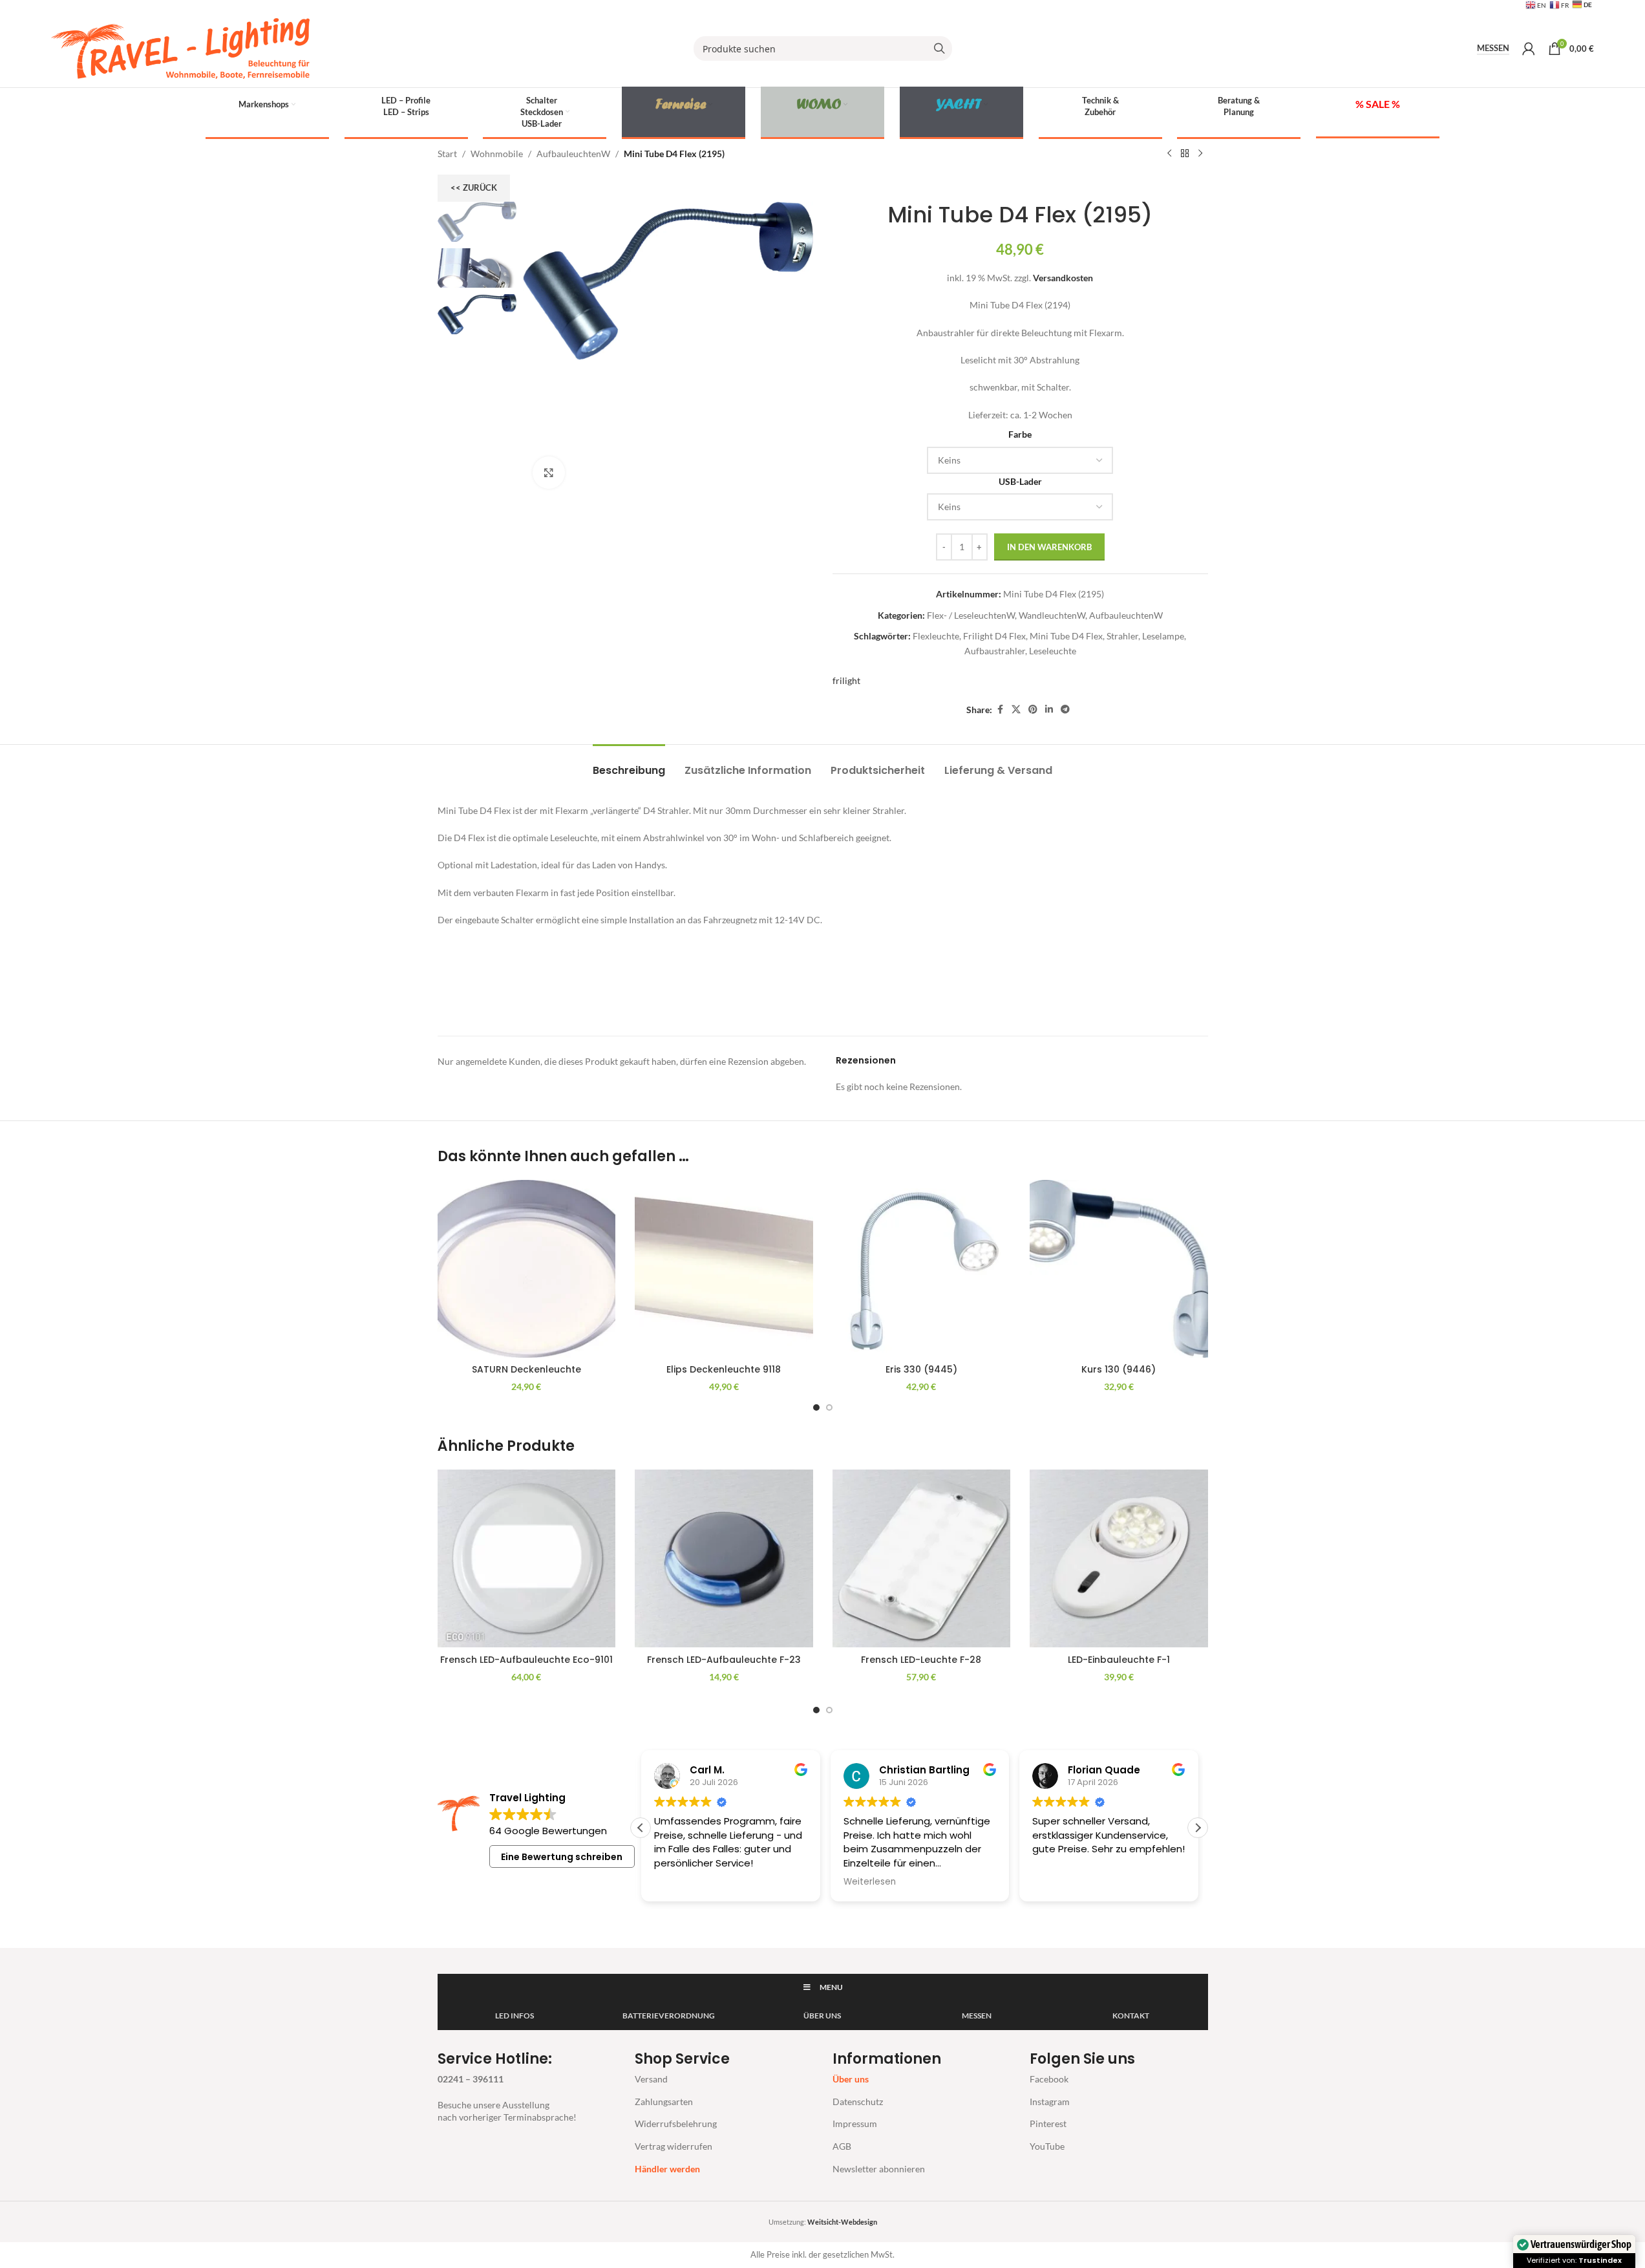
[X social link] (1016, 710)
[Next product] (1200, 154)
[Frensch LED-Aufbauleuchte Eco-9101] (527, 1559)
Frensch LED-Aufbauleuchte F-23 (724, 1660)
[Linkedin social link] (1049, 710)
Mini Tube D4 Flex (1066, 636)
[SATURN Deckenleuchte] (527, 1269)
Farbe (1020, 434)
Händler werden (667, 2169)
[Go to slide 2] (829, 1407)
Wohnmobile (497, 154)
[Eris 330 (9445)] (922, 1269)
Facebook (1049, 2079)
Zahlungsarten (664, 2102)
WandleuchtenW (1052, 615)
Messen (1493, 48)
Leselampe (1163, 636)
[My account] (1529, 48)
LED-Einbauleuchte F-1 (1119, 1660)
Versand (651, 2079)
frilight (846, 680)
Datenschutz (858, 2102)
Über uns (851, 2079)
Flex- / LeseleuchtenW (971, 615)
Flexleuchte (936, 636)
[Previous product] (1169, 154)
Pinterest (1048, 2124)
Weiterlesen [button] (868, 1882)
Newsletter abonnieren (879, 2169)
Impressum (855, 2124)
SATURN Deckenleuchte (526, 1369)
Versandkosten (1063, 278)
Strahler (1122, 636)
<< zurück (474, 187)
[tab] (629, 764)
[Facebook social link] (1000, 710)
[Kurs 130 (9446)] (1119, 1269)
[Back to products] (1185, 154)
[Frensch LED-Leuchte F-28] (922, 1559)
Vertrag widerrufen (674, 2146)
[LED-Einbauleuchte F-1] (1119, 1559)
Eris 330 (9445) (921, 1369)
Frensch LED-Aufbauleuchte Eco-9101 (526, 1660)
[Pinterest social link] (1033, 710)
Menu (831, 1987)
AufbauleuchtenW (573, 154)
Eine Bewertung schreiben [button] (562, 1857)
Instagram (1050, 2102)
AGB (842, 2146)
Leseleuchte (1053, 651)
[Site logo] (180, 48)
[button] (1198, 1828)
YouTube (1047, 2146)
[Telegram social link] (1065, 710)
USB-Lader (1020, 481)
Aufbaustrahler (995, 651)
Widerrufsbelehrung (676, 2124)
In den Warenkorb (1049, 547)
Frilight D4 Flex (994, 636)
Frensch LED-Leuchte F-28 (921, 1660)
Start (447, 154)
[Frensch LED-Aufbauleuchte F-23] (724, 1559)
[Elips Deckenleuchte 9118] (724, 1269)
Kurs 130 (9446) (1119, 1369)
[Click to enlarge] (549, 473)
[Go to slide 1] (816, 1407)
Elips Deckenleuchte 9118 (724, 1369)
